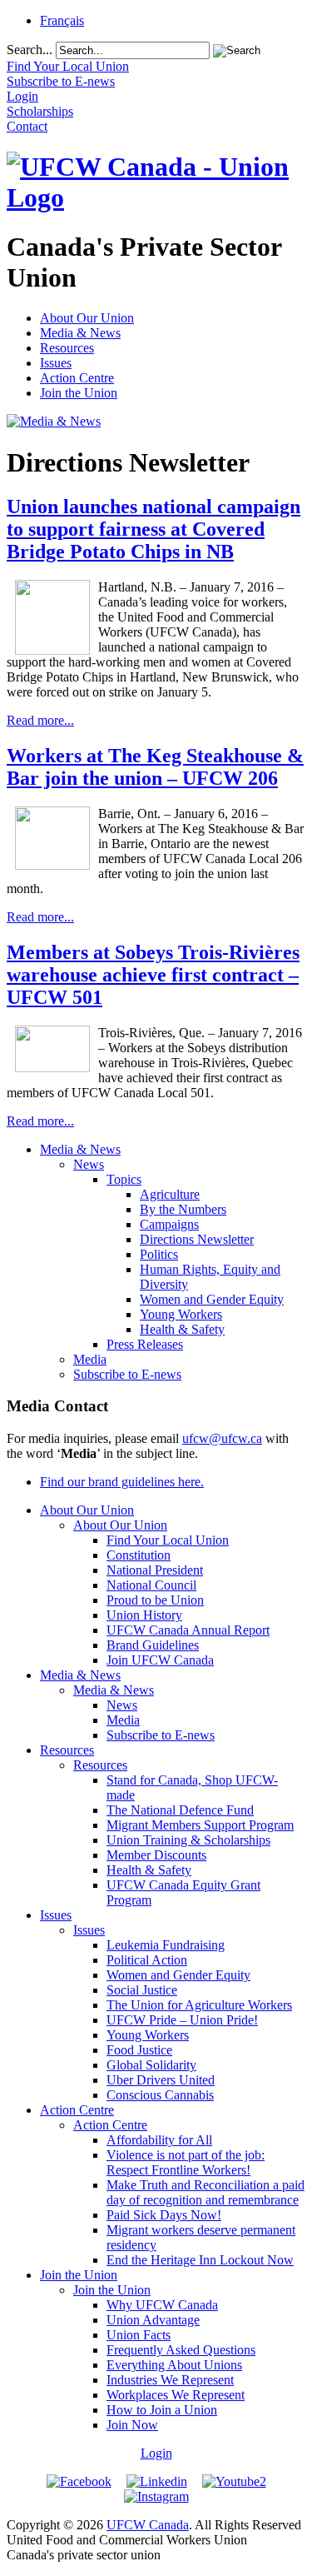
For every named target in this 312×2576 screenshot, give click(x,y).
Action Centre (77, 378)
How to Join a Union (162, 2410)
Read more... (40, 720)
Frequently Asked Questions (181, 2350)
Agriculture (170, 1194)
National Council (151, 1585)
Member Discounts (156, 1855)
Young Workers (181, 1314)
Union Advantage (153, 2320)
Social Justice (142, 1990)
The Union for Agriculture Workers (199, 2005)
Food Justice (139, 2050)
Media (90, 1359)
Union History (144, 1615)
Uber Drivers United (161, 2080)
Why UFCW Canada (162, 2305)
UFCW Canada (148, 2525)
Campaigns (169, 1224)
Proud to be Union (155, 1600)
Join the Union (79, 393)
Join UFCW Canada (160, 1660)
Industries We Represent (170, 2380)
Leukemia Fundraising (166, 1945)
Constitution (139, 1555)
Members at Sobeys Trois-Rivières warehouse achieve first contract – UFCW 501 (153, 975)
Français (62, 20)
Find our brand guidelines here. (122, 1482)
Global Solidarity (151, 2065)
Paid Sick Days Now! (164, 2215)
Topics (124, 1179)
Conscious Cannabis (160, 2095)
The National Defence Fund (180, 1810)
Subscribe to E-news (127, 1374)
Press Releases (145, 1344)
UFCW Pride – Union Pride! (182, 2020)
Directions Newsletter (197, 1239)
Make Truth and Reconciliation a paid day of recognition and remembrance (206, 2192)
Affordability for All (159, 2140)
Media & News (80, 333)
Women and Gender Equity (212, 1299)
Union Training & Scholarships (188, 1840)
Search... (30, 50)
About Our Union (87, 318)
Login (156, 2453)
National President (155, 1570)
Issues (56, 363)
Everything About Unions (174, 2365)
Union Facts (139, 2335)
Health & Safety (182, 1329)
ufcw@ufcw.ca (222, 1438)
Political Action (147, 1960)
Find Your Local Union (168, 1540)
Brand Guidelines (153, 1645)
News (89, 1164)
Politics (159, 1254)
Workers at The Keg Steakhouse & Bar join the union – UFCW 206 (155, 767)
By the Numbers (183, 1209)
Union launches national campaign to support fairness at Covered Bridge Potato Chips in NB (154, 529)
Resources (67, 348)
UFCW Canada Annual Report (188, 1630)
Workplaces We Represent (176, 2395)
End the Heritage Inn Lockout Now (200, 2260)
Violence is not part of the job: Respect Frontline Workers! (186, 2162)
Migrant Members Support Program (200, 1825)
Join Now (132, 2425)
